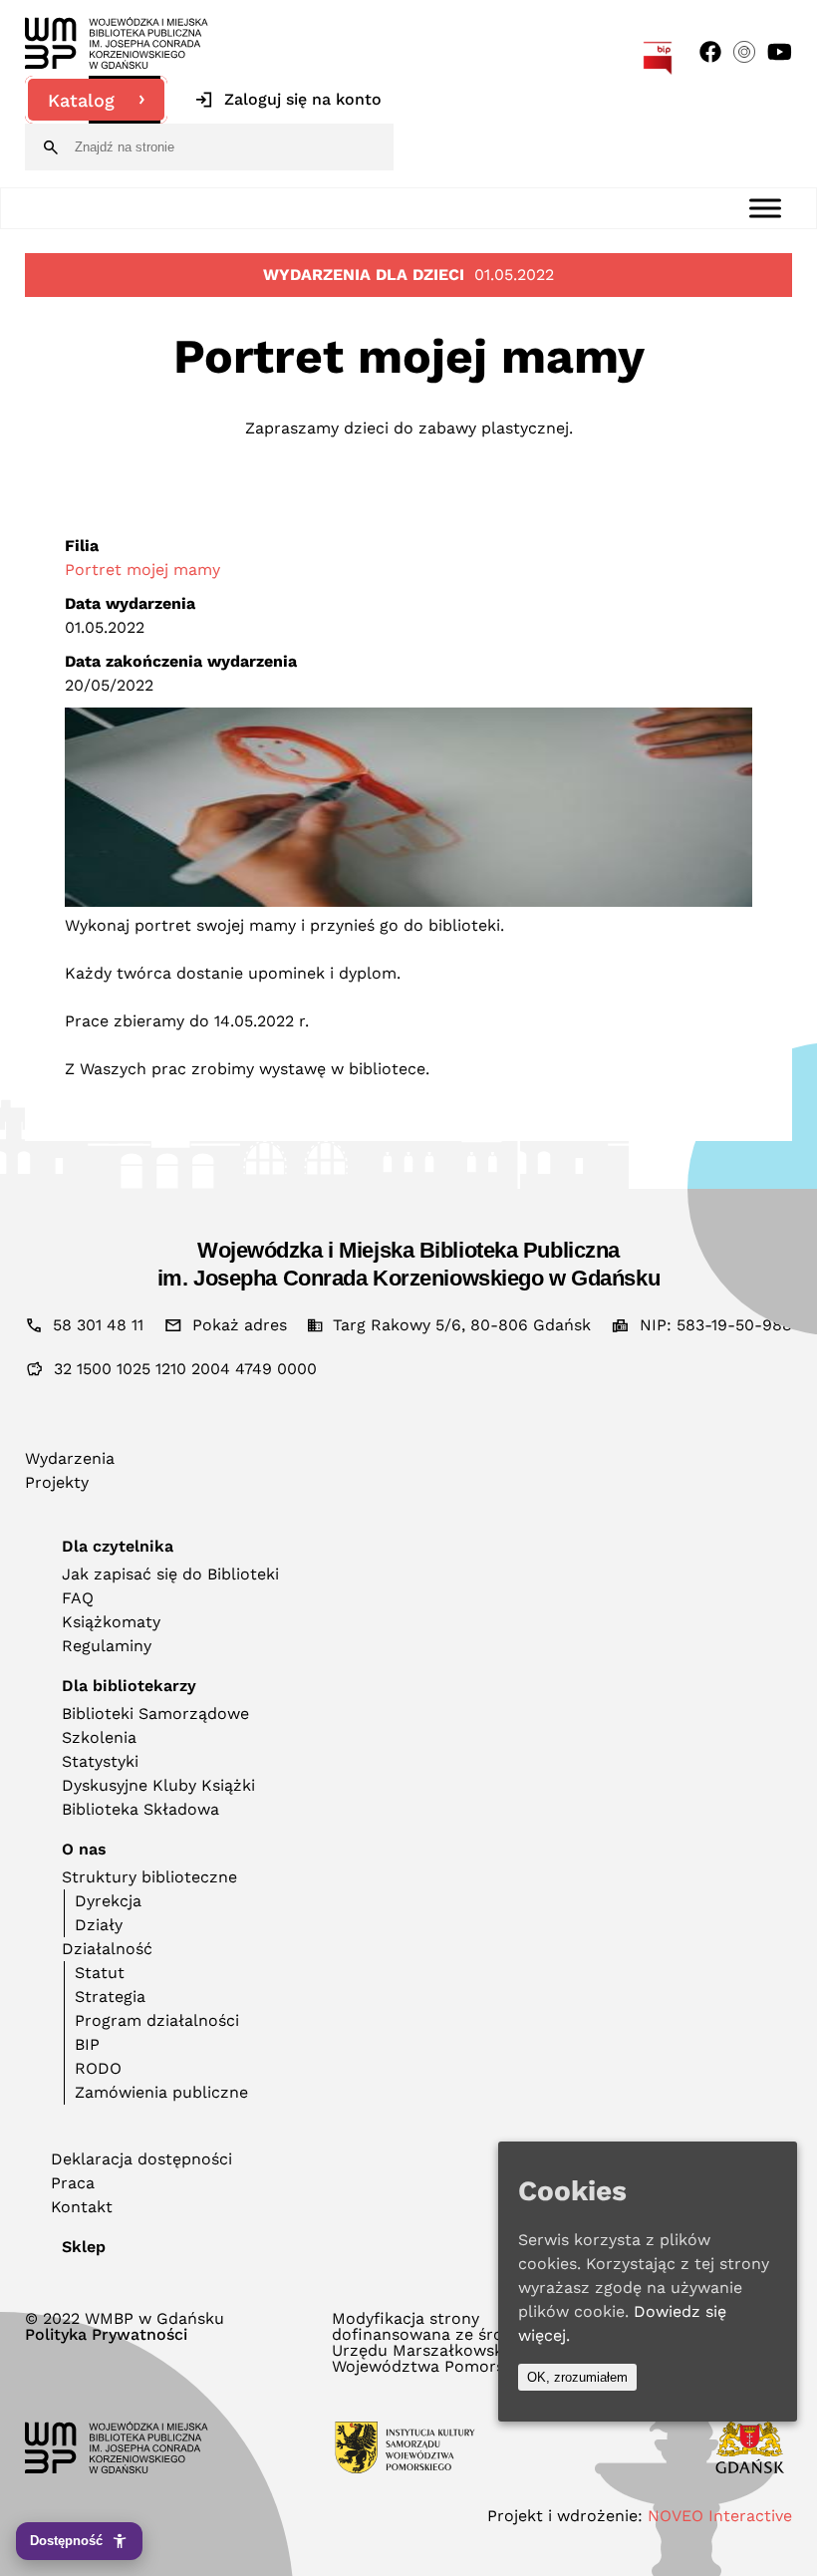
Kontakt (82, 2207)
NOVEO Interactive (720, 2516)
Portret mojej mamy (142, 570)
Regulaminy (107, 1646)
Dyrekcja (108, 1901)
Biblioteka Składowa (140, 1809)
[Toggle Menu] (765, 208)
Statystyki (100, 1761)
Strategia (110, 1997)
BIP (87, 2044)
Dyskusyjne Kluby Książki (158, 1785)
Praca (73, 2183)
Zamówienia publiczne (161, 2092)
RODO (98, 2068)
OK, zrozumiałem (577, 2377)
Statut (100, 1973)
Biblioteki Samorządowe (155, 1714)
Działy (99, 1925)
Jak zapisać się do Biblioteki (170, 1574)
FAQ (78, 1598)
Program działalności (157, 2020)
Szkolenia (99, 1737)
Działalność (107, 1949)
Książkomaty (111, 1622)
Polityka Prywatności (106, 2335)
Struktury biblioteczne (149, 1877)
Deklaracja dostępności (141, 2159)
